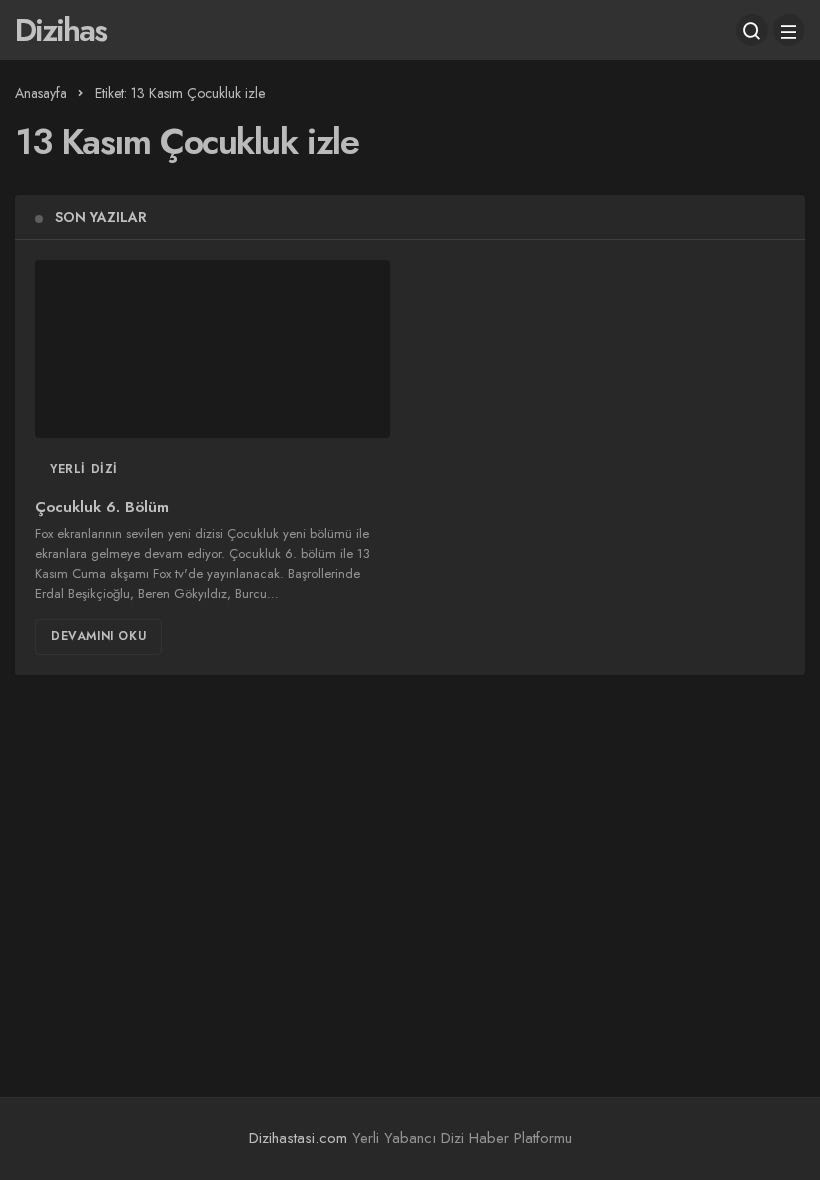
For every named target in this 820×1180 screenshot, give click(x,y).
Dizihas (60, 30)
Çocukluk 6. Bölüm (102, 508)
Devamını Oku (98, 636)
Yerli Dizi (84, 469)
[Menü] (789, 30)
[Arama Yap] (752, 30)
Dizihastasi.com (298, 1138)
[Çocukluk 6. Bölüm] (212, 349)
